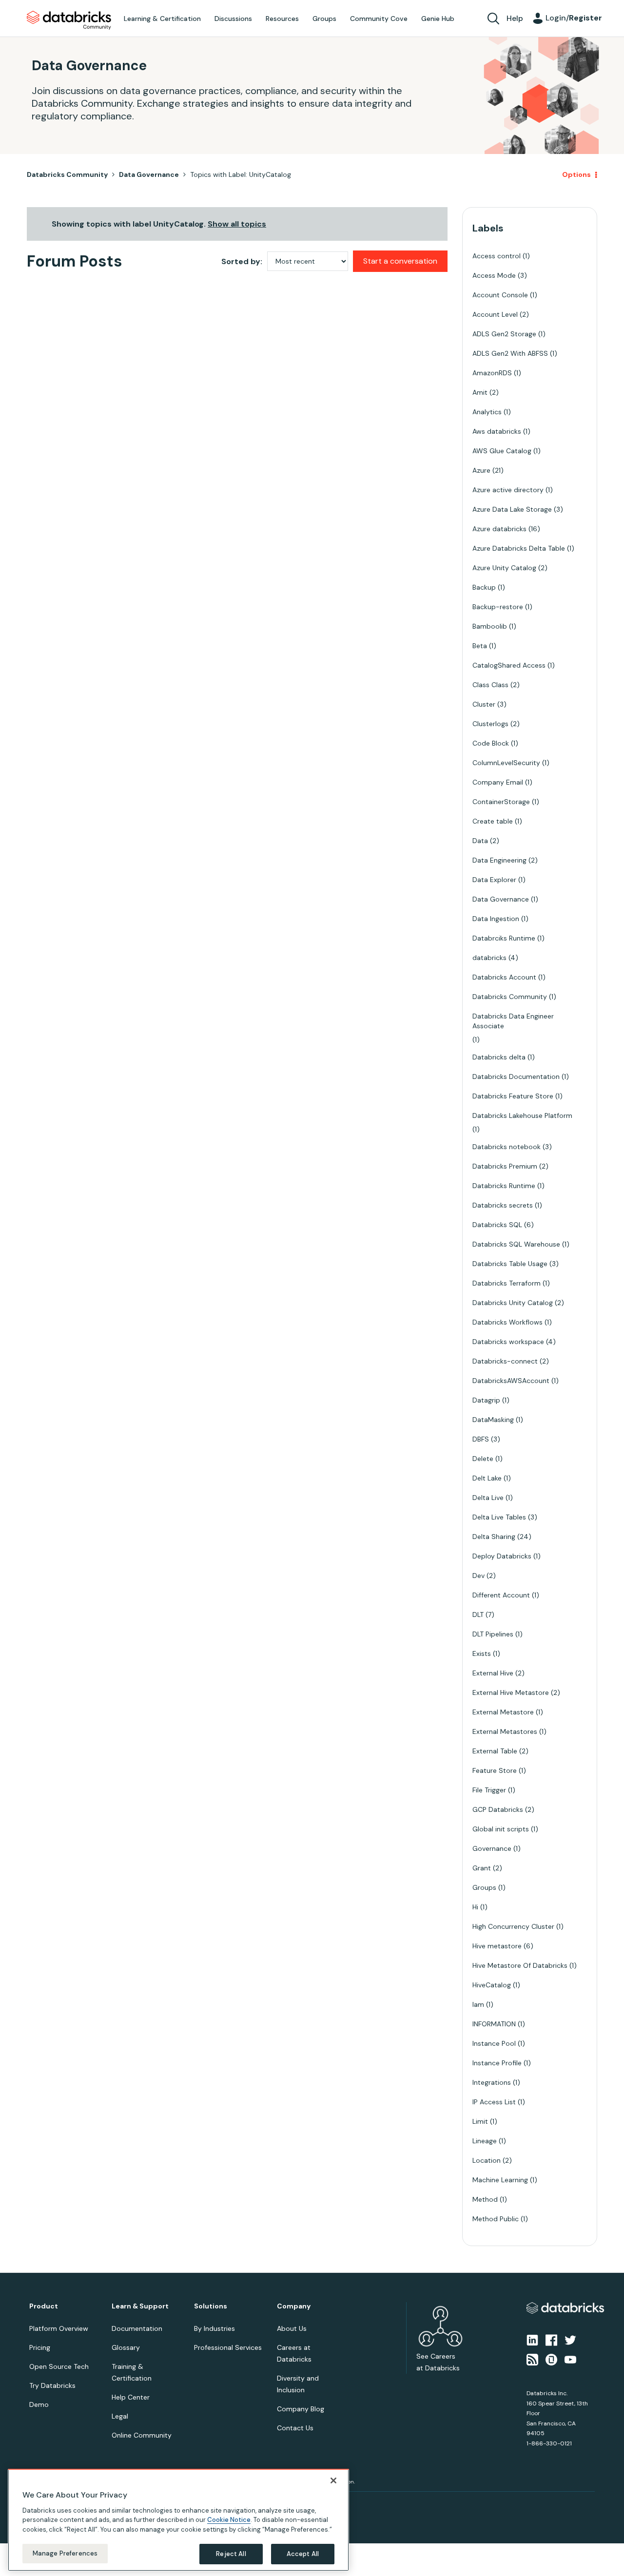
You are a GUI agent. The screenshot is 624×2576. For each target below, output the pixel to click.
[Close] (333, 2480)
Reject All (231, 2554)
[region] (178, 2520)
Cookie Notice (229, 2520)
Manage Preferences (65, 2553)
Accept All (303, 2554)
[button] (476, 1262)
